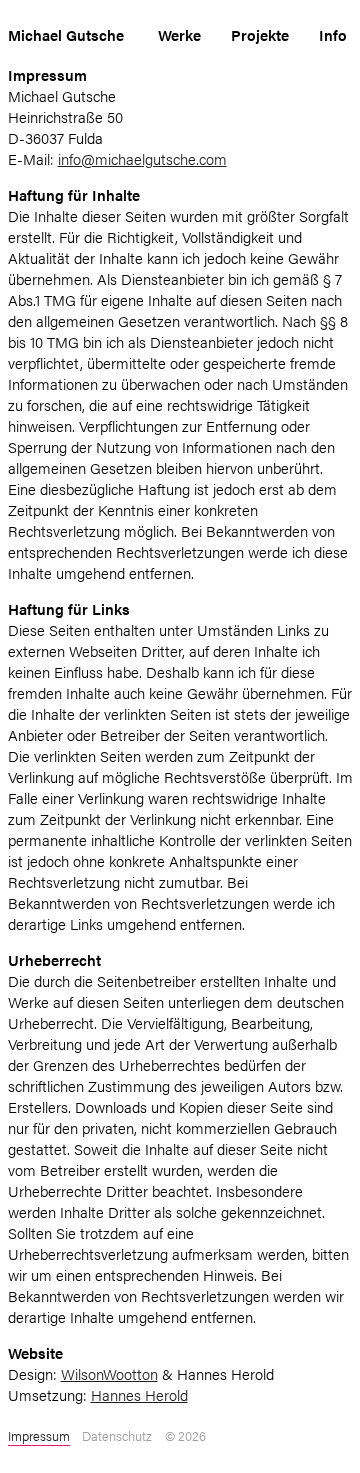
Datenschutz (117, 1436)
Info (333, 34)
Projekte (260, 34)
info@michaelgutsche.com (142, 158)
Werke (179, 34)
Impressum (39, 1436)
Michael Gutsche (66, 34)
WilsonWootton (109, 1373)
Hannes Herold (139, 1394)
